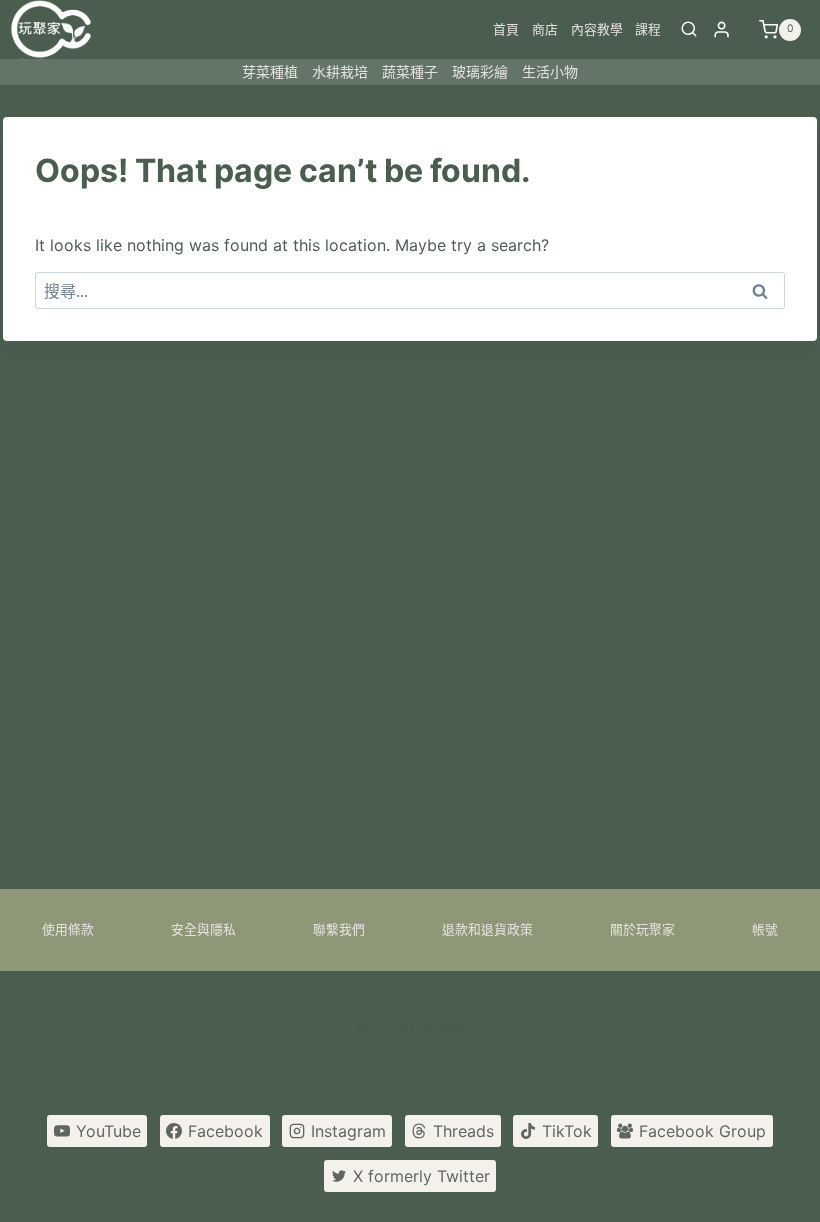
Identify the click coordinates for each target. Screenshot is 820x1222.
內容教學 (597, 29)
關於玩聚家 (642, 929)
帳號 (765, 929)
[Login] (721, 29)
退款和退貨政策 (487, 929)
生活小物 (550, 71)
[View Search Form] (689, 30)
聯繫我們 (339, 929)
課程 (648, 29)
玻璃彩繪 (480, 71)
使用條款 (68, 929)
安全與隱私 (203, 929)
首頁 (506, 29)
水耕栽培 (340, 71)
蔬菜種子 (410, 71)
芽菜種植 (270, 71)
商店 (545, 29)
